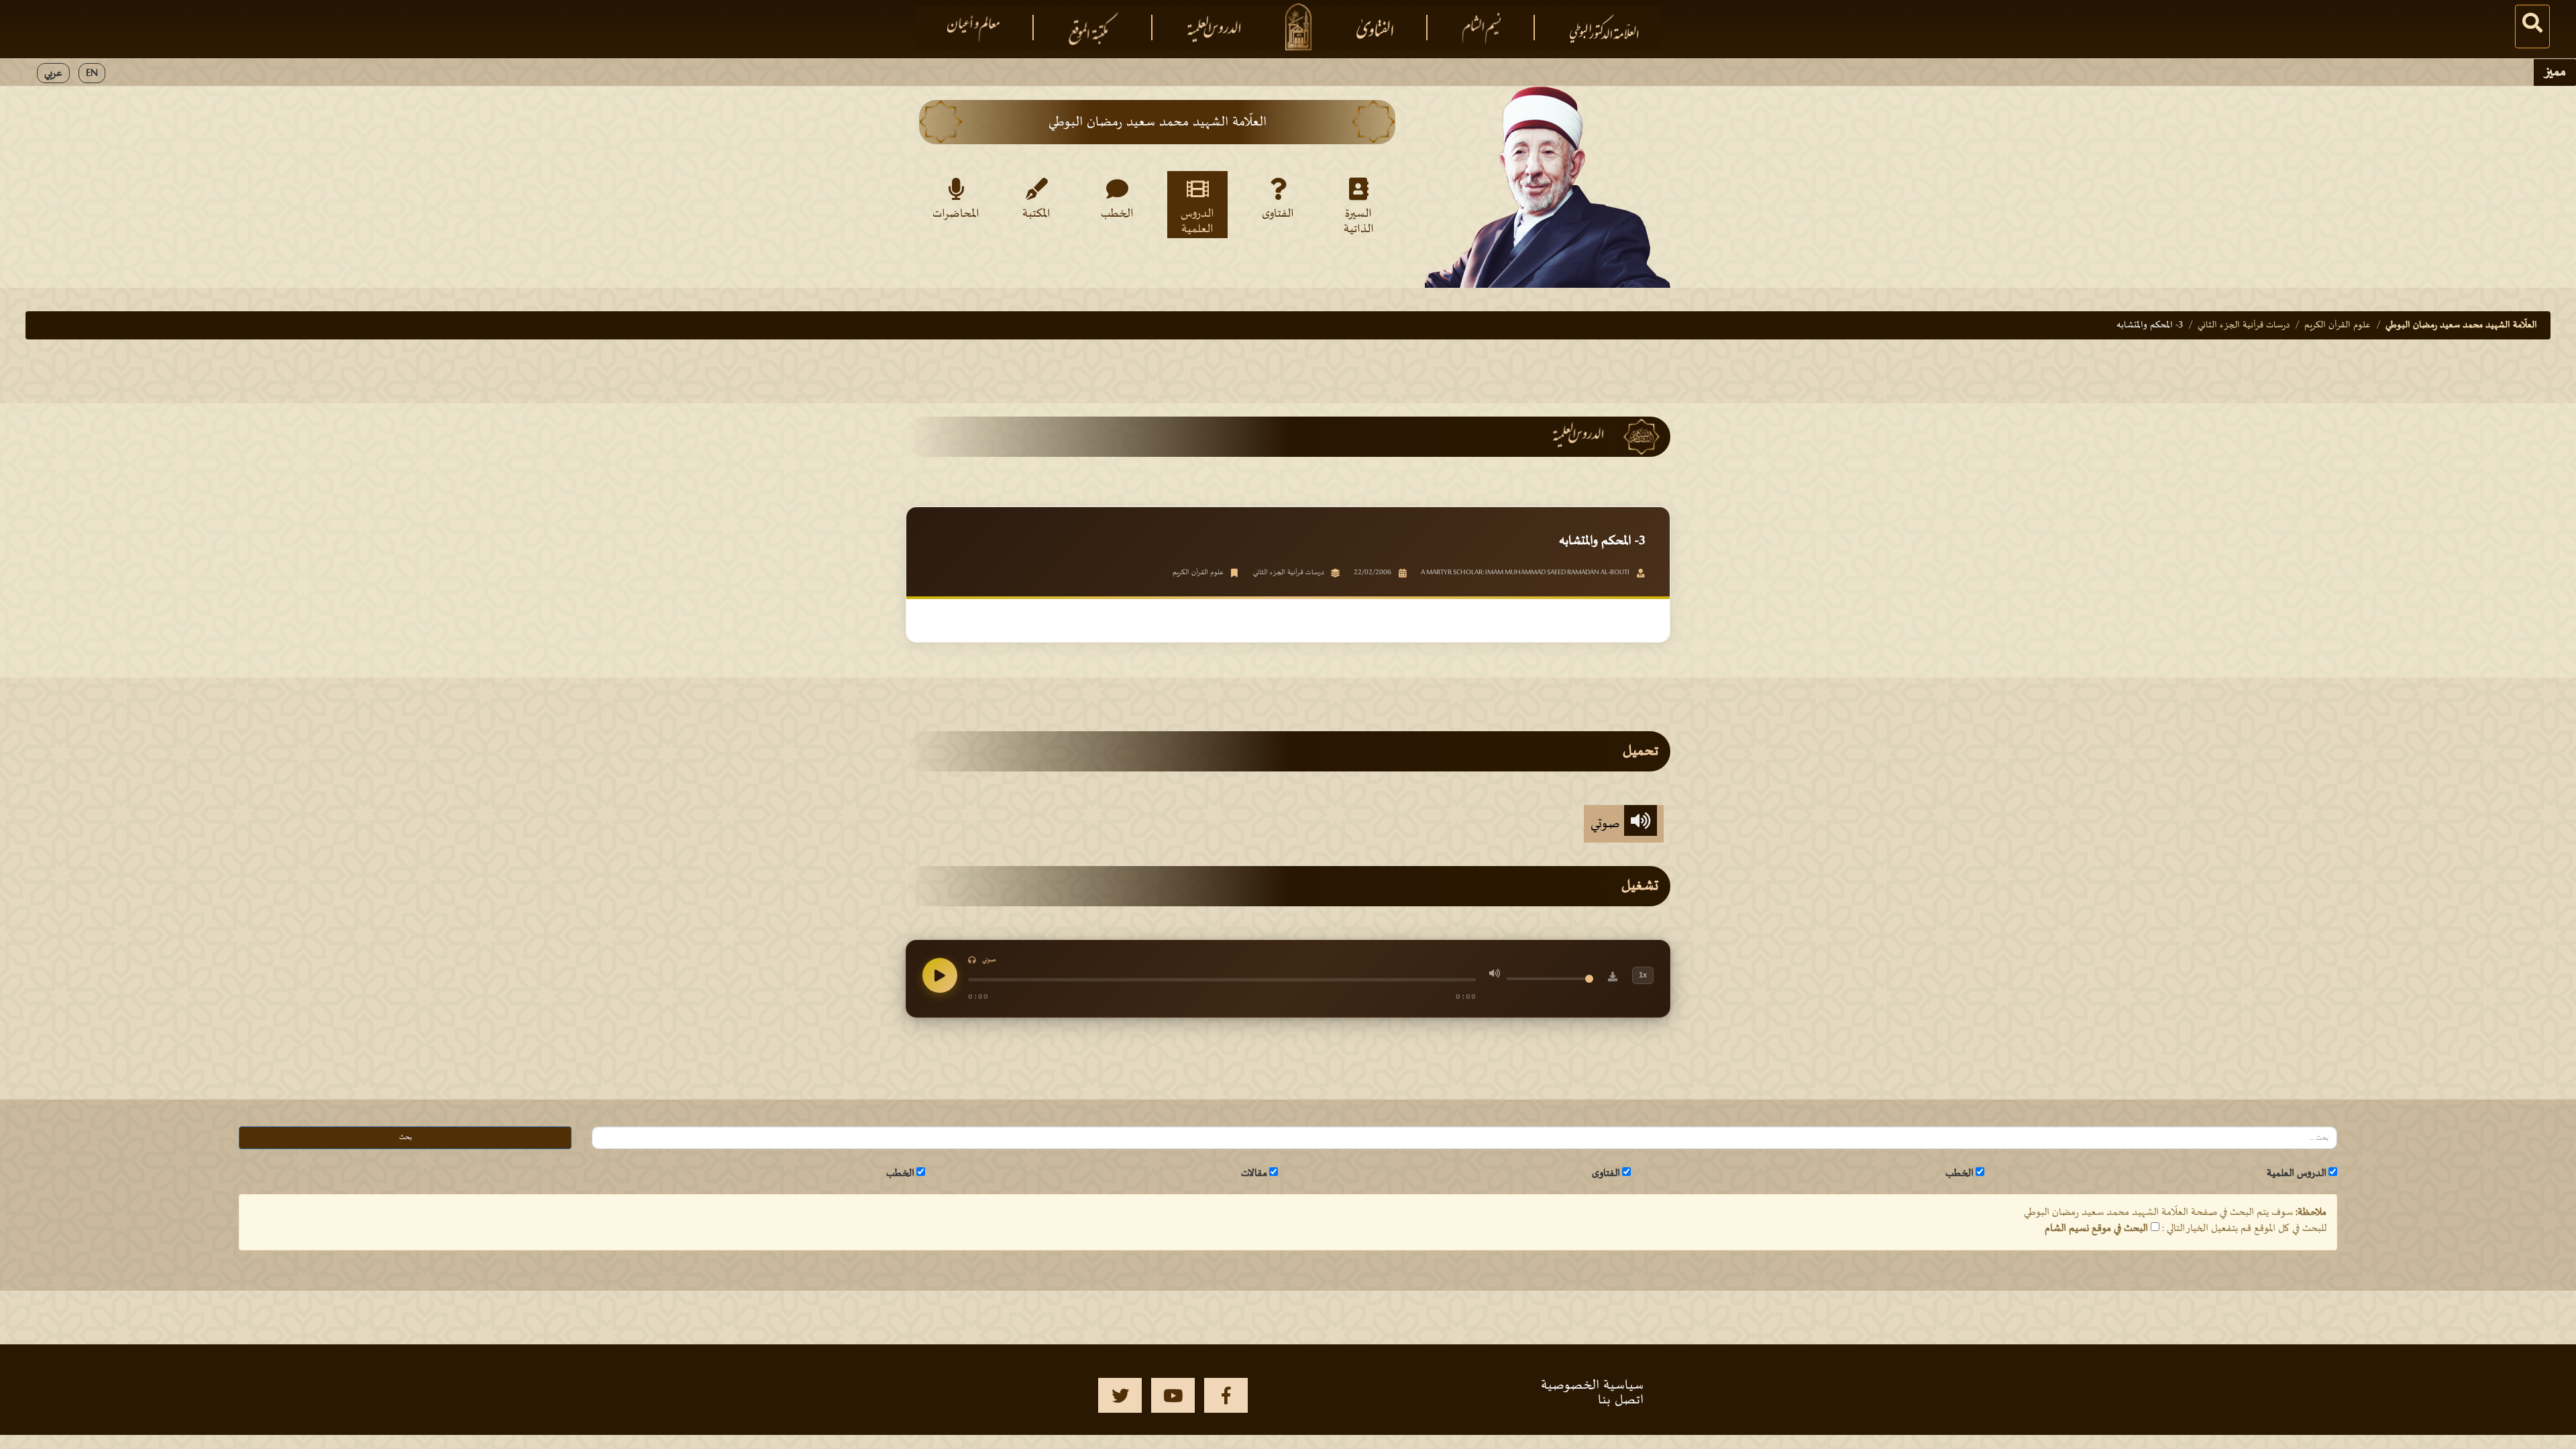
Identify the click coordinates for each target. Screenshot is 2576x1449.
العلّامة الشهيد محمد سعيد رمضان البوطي (2461, 325)
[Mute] (1495, 975)
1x (1643, 975)
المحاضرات (956, 214)
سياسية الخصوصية (1592, 1385)
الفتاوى (1278, 214)
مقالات (1254, 1173)
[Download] (1613, 979)
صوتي (1607, 824)
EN (92, 73)
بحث (406, 1137)
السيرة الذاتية (1359, 221)
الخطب (1117, 214)
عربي (53, 73)
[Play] (940, 975)
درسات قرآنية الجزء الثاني (2244, 325)
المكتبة (1036, 214)
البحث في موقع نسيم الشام (2096, 1228)
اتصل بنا (1621, 1400)
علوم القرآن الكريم (2338, 325)
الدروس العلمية (1197, 221)
